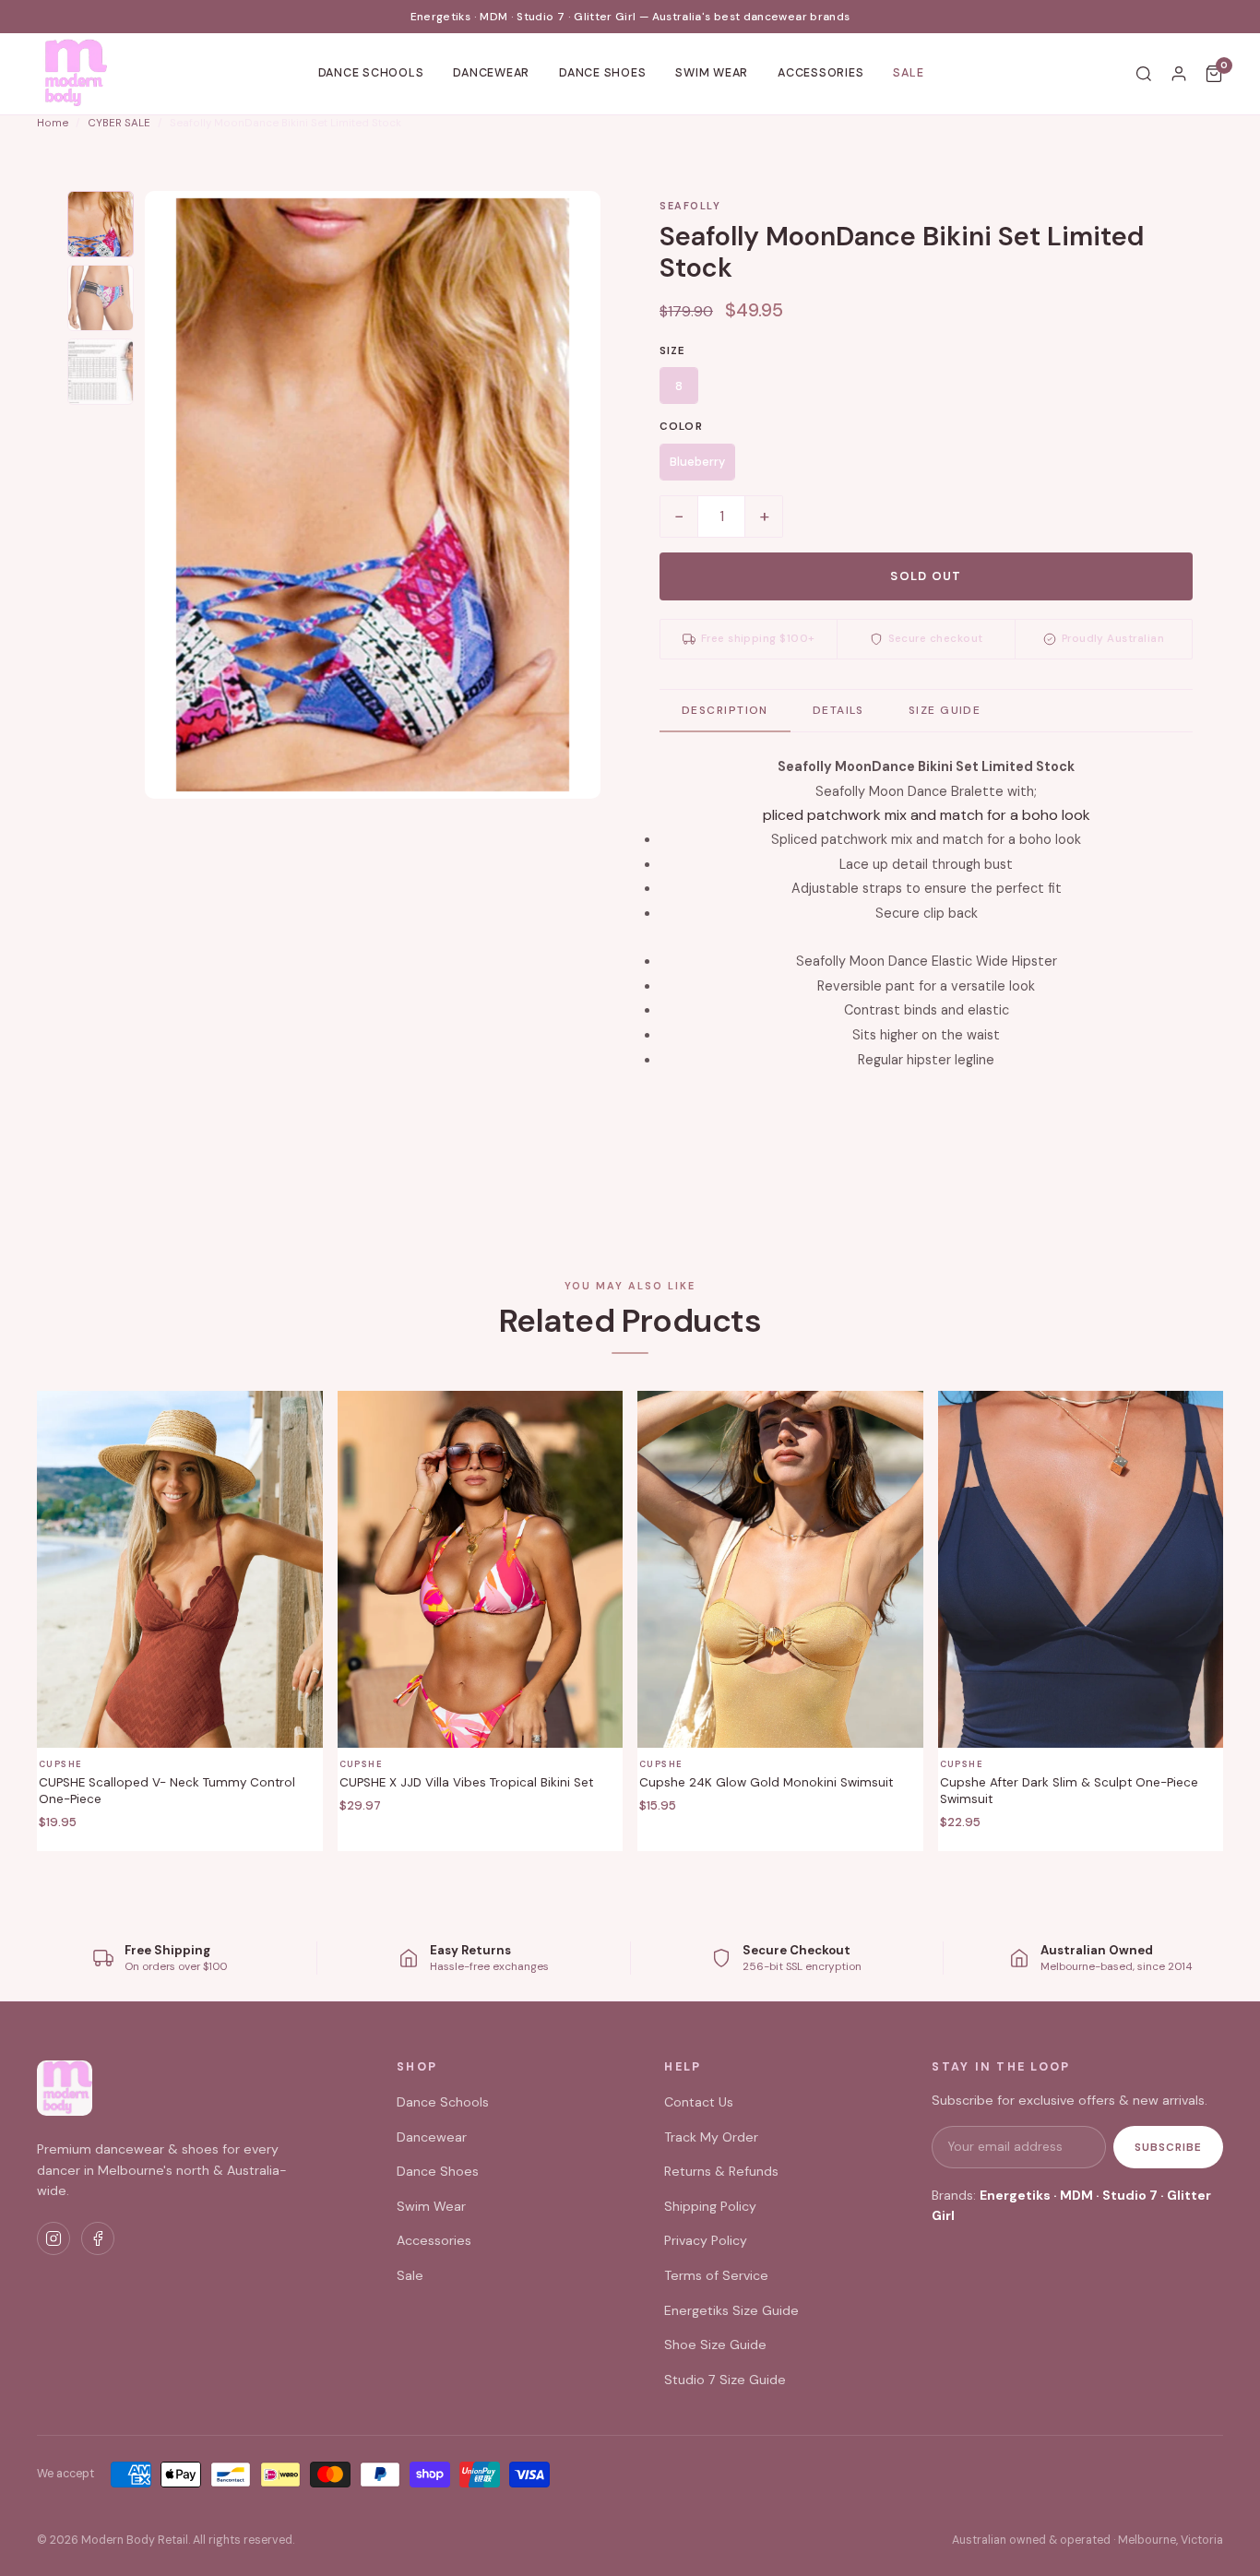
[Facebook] (98, 2238)
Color (681, 427)
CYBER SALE (119, 123)
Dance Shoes (602, 73)
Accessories (820, 73)
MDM (1076, 2195)
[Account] (1179, 74)
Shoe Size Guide (715, 2345)
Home (53, 123)
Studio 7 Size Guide (725, 2380)
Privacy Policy (706, 2240)
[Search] (1144, 74)
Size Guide (945, 710)
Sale (908, 73)
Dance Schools (371, 73)
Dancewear (491, 73)
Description (725, 710)
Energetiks (1015, 2195)
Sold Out (926, 576)
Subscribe (1168, 2147)
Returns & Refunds (721, 2171)
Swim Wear (712, 73)
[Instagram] (53, 2238)
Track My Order (711, 2137)
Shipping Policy (710, 2206)
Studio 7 (1130, 2195)
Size (673, 351)
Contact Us (699, 2102)
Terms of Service (716, 2275)
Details (838, 710)
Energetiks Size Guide (731, 2310)
